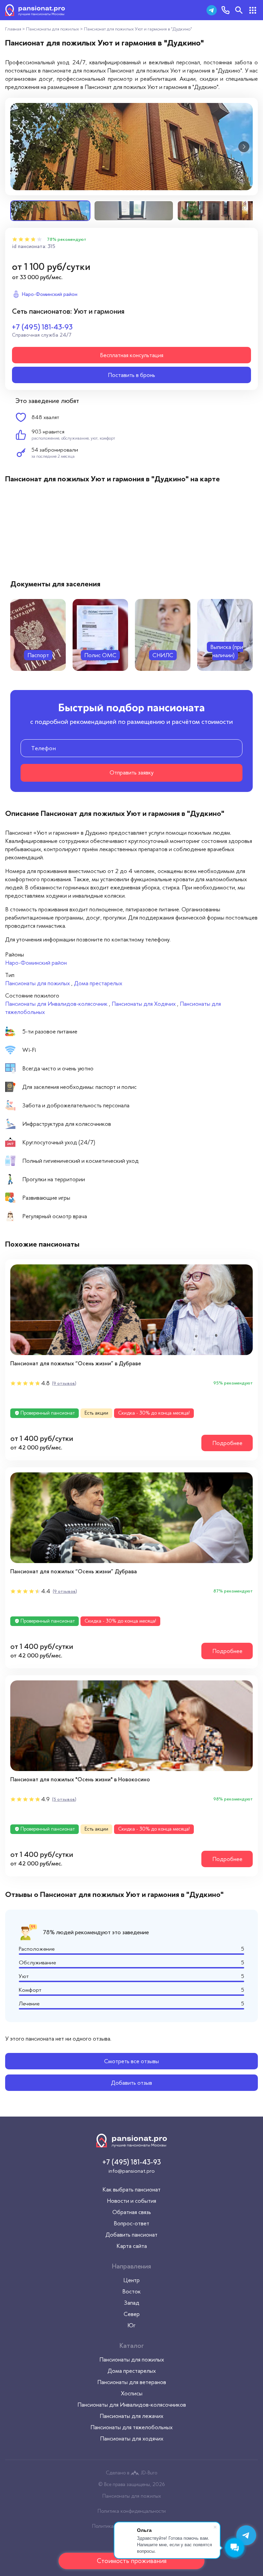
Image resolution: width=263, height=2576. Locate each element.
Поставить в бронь (131, 375)
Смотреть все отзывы (131, 2061)
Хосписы (132, 2393)
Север (132, 2314)
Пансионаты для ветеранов (132, 2382)
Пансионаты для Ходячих (144, 1004)
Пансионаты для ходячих (132, 2438)
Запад (132, 2303)
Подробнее (227, 1443)
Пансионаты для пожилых (37, 983)
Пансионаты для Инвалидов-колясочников (132, 2405)
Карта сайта (132, 2246)
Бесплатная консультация (132, 355)
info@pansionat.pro (132, 2171)
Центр (131, 2280)
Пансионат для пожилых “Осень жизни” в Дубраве (76, 1363)
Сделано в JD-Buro (131, 2473)
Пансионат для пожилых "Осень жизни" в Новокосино (80, 1779)
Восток (131, 2291)
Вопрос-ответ (131, 2223)
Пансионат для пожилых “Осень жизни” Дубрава (74, 1571)
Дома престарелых (98, 983)
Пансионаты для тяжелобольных (131, 2427)
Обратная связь (132, 2212)
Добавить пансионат (131, 2235)
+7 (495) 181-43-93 (42, 327)
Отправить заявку (131, 772)
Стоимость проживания (132, 2561)
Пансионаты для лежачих (131, 2416)
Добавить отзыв (131, 2083)
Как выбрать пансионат (131, 2189)
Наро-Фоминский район (36, 963)
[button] (19, 147)
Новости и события (131, 2201)
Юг (131, 2325)
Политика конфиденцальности (132, 2511)
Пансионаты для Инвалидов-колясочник (56, 1004)
